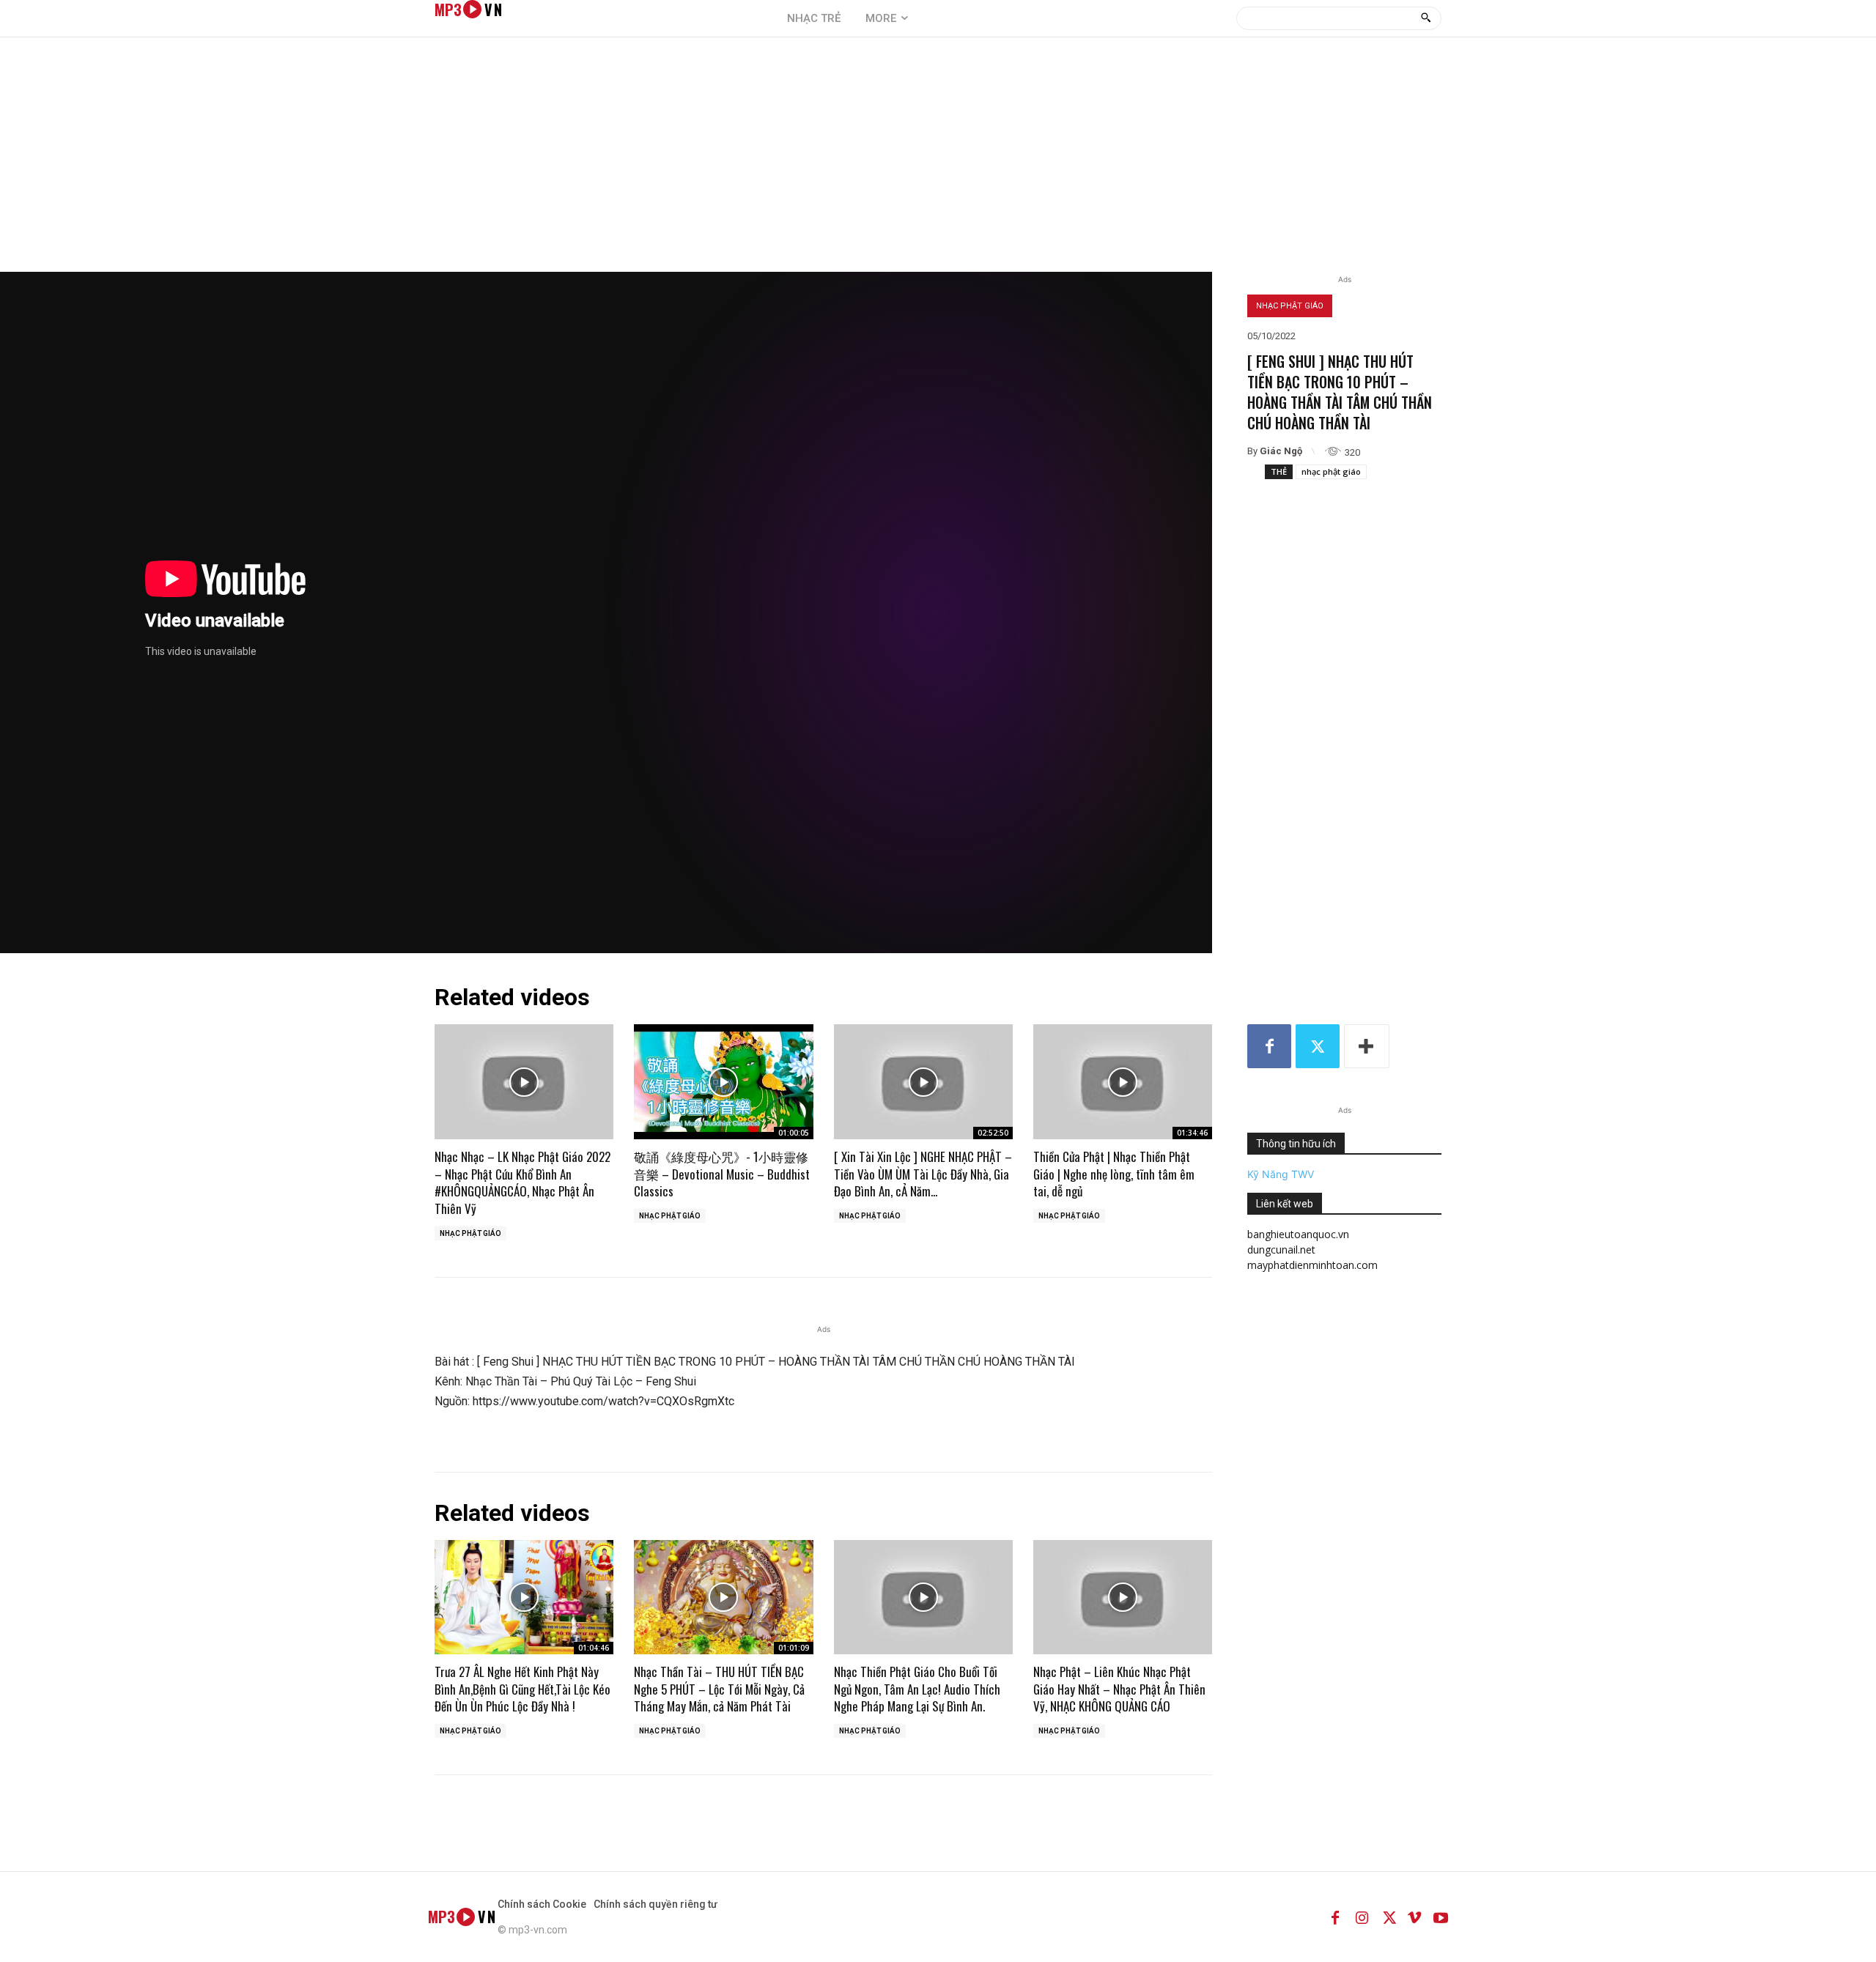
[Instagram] (1362, 1917)
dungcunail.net (1281, 1250)
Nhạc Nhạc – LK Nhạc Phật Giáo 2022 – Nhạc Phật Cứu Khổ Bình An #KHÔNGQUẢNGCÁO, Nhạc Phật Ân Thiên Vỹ (522, 1182)
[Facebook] (1269, 1046)
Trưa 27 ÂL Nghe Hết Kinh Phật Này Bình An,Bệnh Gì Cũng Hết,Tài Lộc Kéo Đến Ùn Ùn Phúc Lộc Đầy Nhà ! (522, 1689)
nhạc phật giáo (1331, 471)
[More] (1367, 1046)
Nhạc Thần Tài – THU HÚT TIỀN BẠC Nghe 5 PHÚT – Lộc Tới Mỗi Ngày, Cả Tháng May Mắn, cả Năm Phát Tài (719, 1689)
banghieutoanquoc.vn (1298, 1234)
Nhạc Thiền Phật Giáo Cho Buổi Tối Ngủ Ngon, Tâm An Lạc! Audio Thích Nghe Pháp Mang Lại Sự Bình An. (917, 1689)
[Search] (1426, 18)
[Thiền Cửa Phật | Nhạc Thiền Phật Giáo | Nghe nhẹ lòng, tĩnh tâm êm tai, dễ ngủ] (1123, 1081)
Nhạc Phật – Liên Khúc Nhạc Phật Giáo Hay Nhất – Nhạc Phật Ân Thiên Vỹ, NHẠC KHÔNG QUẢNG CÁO (1119, 1689)
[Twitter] (1318, 1046)
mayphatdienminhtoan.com (1312, 1265)
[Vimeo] (1414, 1917)
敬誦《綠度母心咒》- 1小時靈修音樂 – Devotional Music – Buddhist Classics (722, 1174)
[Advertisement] (938, 162)
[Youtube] (1441, 1917)
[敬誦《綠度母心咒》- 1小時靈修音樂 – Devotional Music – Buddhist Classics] (723, 1081)
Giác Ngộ (1281, 451)
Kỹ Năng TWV (1281, 1174)
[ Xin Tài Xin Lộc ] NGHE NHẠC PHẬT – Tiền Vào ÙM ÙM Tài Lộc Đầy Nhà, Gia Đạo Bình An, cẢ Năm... (923, 1174)
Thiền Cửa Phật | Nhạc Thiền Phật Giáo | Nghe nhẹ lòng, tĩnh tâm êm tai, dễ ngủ (1114, 1174)
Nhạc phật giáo (1290, 306)
